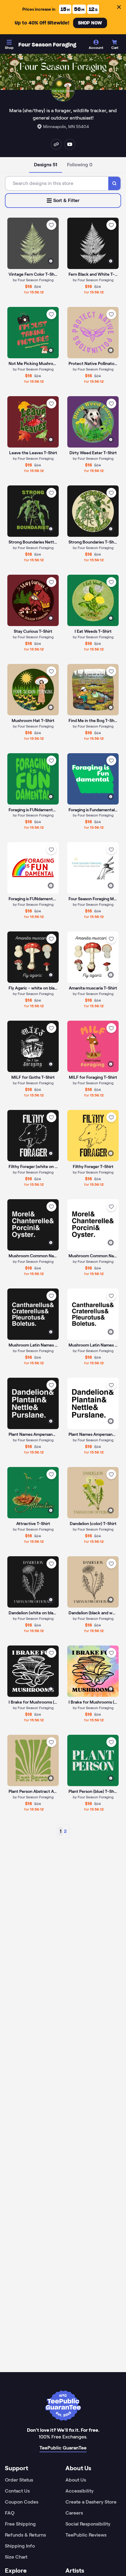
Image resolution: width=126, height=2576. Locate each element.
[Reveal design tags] (51, 261)
